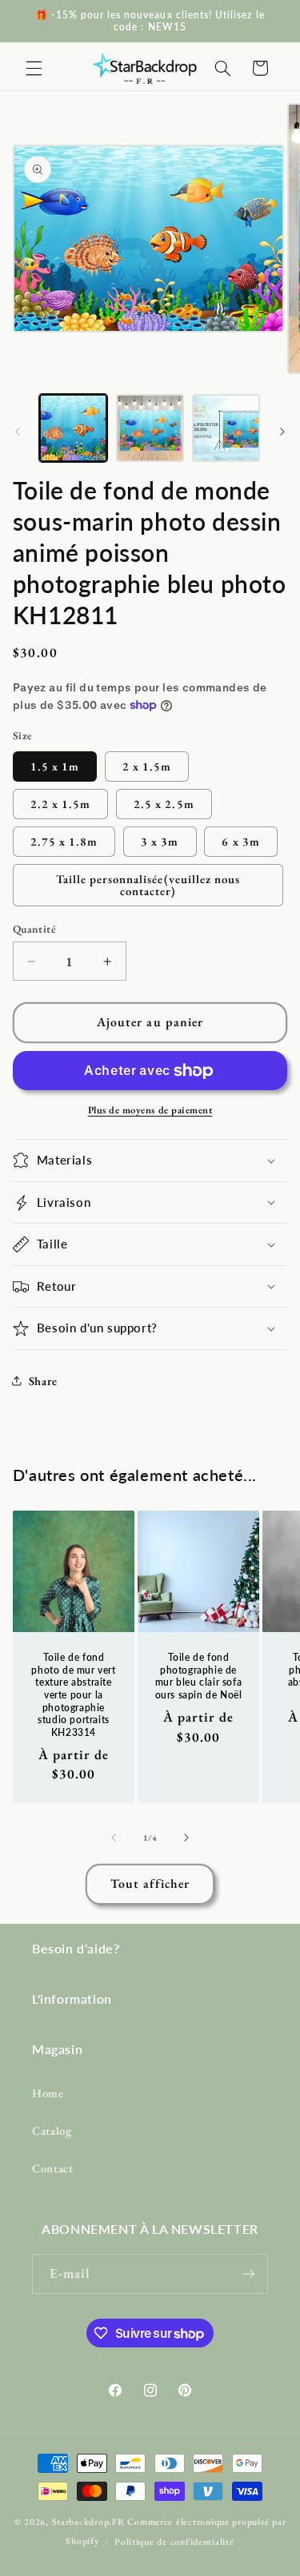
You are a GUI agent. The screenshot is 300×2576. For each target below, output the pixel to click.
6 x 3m (240, 841)
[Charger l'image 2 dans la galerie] (150, 428)
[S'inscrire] (249, 2273)
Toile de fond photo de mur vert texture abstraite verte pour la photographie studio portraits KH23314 (73, 1695)
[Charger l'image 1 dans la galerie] (73, 428)
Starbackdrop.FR (89, 2521)
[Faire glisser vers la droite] (282, 432)
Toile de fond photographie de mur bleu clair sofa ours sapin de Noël (198, 1676)
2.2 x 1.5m (61, 804)
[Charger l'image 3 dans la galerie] (226, 428)
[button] (34, 68)
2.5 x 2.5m (164, 804)
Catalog (52, 2130)
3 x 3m (160, 841)
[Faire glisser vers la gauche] (18, 432)
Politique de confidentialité (174, 2541)
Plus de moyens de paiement (150, 1110)
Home (48, 2093)
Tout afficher (150, 1883)
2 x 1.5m (147, 766)
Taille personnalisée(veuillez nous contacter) (148, 885)
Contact (52, 2168)
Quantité (34, 929)
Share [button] (43, 1381)
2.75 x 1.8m (64, 841)
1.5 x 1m (55, 766)
